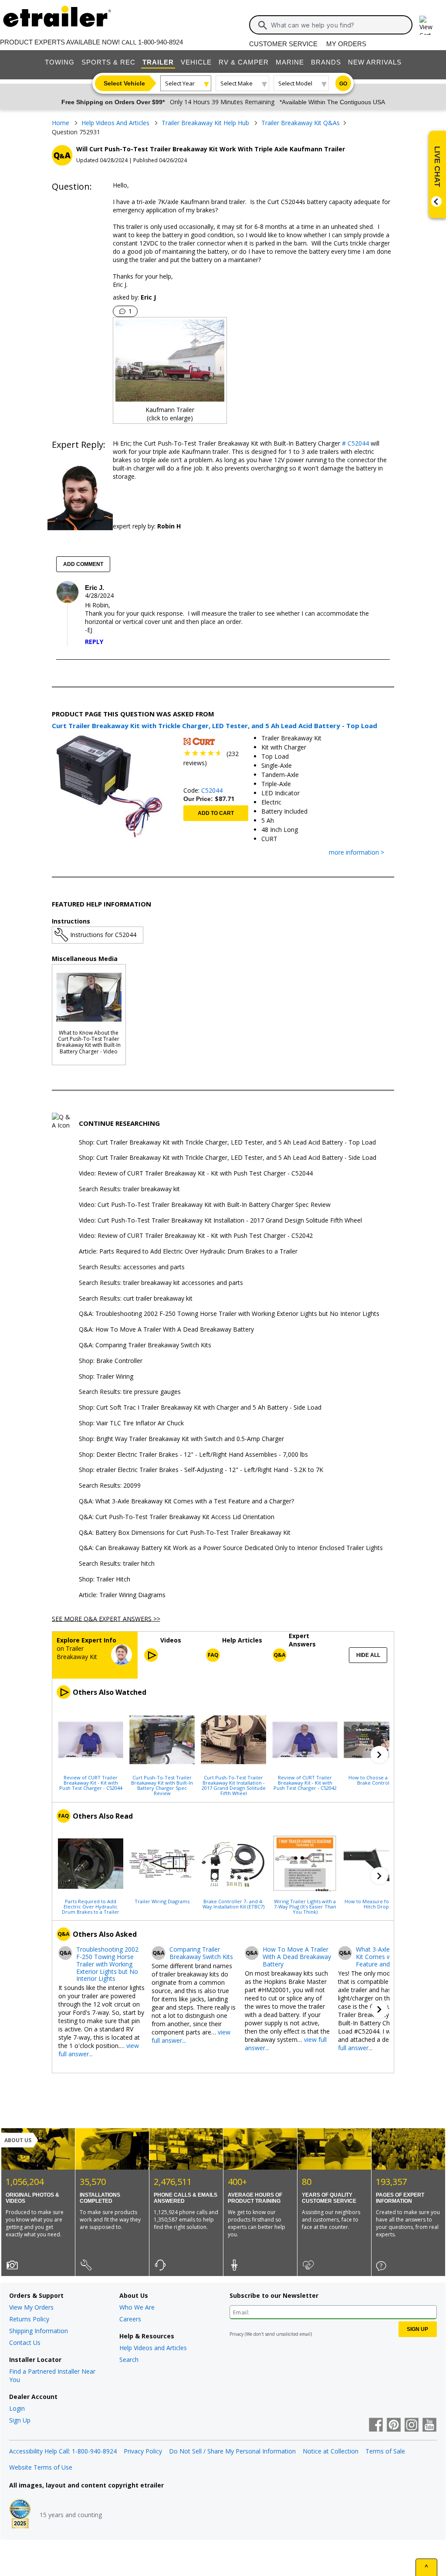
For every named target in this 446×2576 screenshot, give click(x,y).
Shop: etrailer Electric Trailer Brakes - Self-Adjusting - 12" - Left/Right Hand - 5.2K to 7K (201, 1470)
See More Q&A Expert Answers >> (106, 1618)
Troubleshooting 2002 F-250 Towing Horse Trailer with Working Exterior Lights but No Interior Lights (107, 1964)
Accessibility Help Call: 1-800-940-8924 (63, 2451)
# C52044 (355, 443)
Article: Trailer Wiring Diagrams (122, 1595)
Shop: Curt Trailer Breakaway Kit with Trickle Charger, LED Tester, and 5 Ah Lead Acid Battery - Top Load (227, 1143)
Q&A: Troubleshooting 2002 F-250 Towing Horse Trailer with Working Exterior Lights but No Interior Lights (229, 1314)
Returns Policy (29, 2319)
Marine (290, 62)
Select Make (237, 83)
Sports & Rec (108, 62)
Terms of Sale (385, 2451)
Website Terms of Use (41, 2467)
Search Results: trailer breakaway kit (129, 1189)
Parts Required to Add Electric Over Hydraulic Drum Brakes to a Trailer (91, 1906)
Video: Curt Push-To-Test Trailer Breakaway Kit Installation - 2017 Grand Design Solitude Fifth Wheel (220, 1221)
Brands (326, 62)
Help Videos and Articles (153, 2348)
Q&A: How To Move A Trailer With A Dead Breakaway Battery (166, 1330)
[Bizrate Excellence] (20, 2515)
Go (343, 84)
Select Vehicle (124, 83)
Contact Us (25, 2343)
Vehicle (196, 62)
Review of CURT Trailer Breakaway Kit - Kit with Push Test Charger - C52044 (91, 1782)
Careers (130, 2319)
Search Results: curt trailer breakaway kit (136, 1299)
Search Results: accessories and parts (132, 1267)
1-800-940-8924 (160, 42)
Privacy (237, 2334)
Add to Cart (216, 813)
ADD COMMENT (83, 564)
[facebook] (376, 2426)
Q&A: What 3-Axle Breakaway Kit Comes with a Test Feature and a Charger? (186, 1501)
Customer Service (283, 44)
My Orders (346, 44)
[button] (379, 1755)
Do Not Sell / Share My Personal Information (232, 2451)
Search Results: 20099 (110, 1486)
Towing (60, 62)
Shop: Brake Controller (111, 1361)
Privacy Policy (143, 2451)
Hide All (368, 1655)
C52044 (212, 790)
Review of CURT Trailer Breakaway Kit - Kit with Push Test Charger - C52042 (305, 1782)
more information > (356, 853)
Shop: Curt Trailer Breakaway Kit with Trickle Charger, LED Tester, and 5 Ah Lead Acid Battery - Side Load (228, 1158)
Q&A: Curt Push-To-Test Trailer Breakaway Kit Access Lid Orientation (177, 1517)
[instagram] (412, 2426)
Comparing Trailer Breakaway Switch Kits (201, 1953)
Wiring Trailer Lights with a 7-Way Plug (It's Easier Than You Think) (305, 1906)
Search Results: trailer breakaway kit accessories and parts (161, 1283)
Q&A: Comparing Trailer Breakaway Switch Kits (145, 1345)
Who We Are (137, 2307)
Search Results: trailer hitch (117, 1564)
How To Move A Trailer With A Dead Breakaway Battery (297, 1957)
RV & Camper (244, 62)
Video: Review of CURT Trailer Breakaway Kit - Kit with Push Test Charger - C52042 (196, 1236)
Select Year (180, 83)
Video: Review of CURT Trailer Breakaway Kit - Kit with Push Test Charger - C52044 (196, 1174)
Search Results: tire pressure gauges (130, 1392)
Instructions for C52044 (103, 935)
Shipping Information (39, 2331)
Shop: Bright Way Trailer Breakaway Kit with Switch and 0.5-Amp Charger (181, 1439)
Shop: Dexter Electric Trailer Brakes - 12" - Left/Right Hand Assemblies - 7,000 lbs (193, 1455)
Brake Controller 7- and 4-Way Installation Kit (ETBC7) (233, 1904)
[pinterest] (394, 2426)
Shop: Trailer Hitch (105, 1579)
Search (129, 2360)
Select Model (295, 83)
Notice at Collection (331, 2451)
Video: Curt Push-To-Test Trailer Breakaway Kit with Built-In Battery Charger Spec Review (205, 1205)
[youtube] (429, 2426)
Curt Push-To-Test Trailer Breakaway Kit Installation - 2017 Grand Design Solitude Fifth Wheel (234, 1785)
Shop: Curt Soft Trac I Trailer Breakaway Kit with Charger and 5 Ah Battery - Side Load (200, 1408)
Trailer (158, 62)
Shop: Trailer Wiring (106, 1377)
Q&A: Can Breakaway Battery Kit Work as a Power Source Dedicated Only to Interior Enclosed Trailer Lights (231, 1548)
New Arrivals (375, 62)
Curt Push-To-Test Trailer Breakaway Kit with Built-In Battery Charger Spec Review (162, 1785)
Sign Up (20, 2420)
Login (17, 2408)
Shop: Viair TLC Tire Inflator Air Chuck (131, 1423)
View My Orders (31, 2307)
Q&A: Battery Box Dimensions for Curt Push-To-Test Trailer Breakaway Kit (185, 1533)
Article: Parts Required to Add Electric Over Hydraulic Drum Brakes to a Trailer (188, 1252)
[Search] (263, 25)
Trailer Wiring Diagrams (162, 1901)
